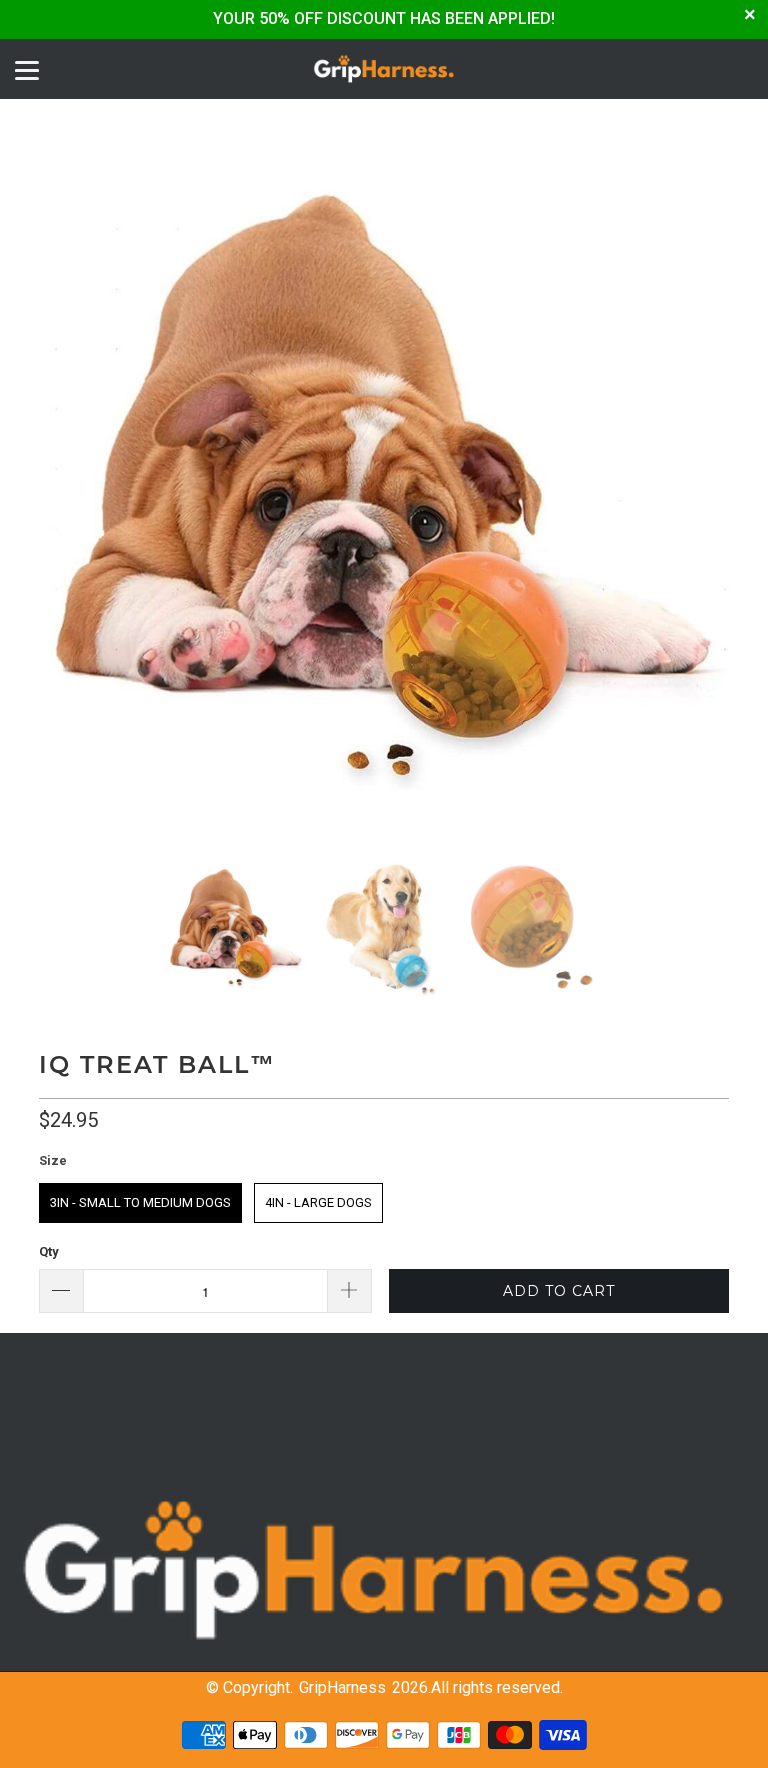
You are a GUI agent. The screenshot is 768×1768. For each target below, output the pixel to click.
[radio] (140, 1203)
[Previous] (58, 484)
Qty (49, 1251)
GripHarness (342, 1687)
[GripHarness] (384, 69)
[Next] (710, 484)
